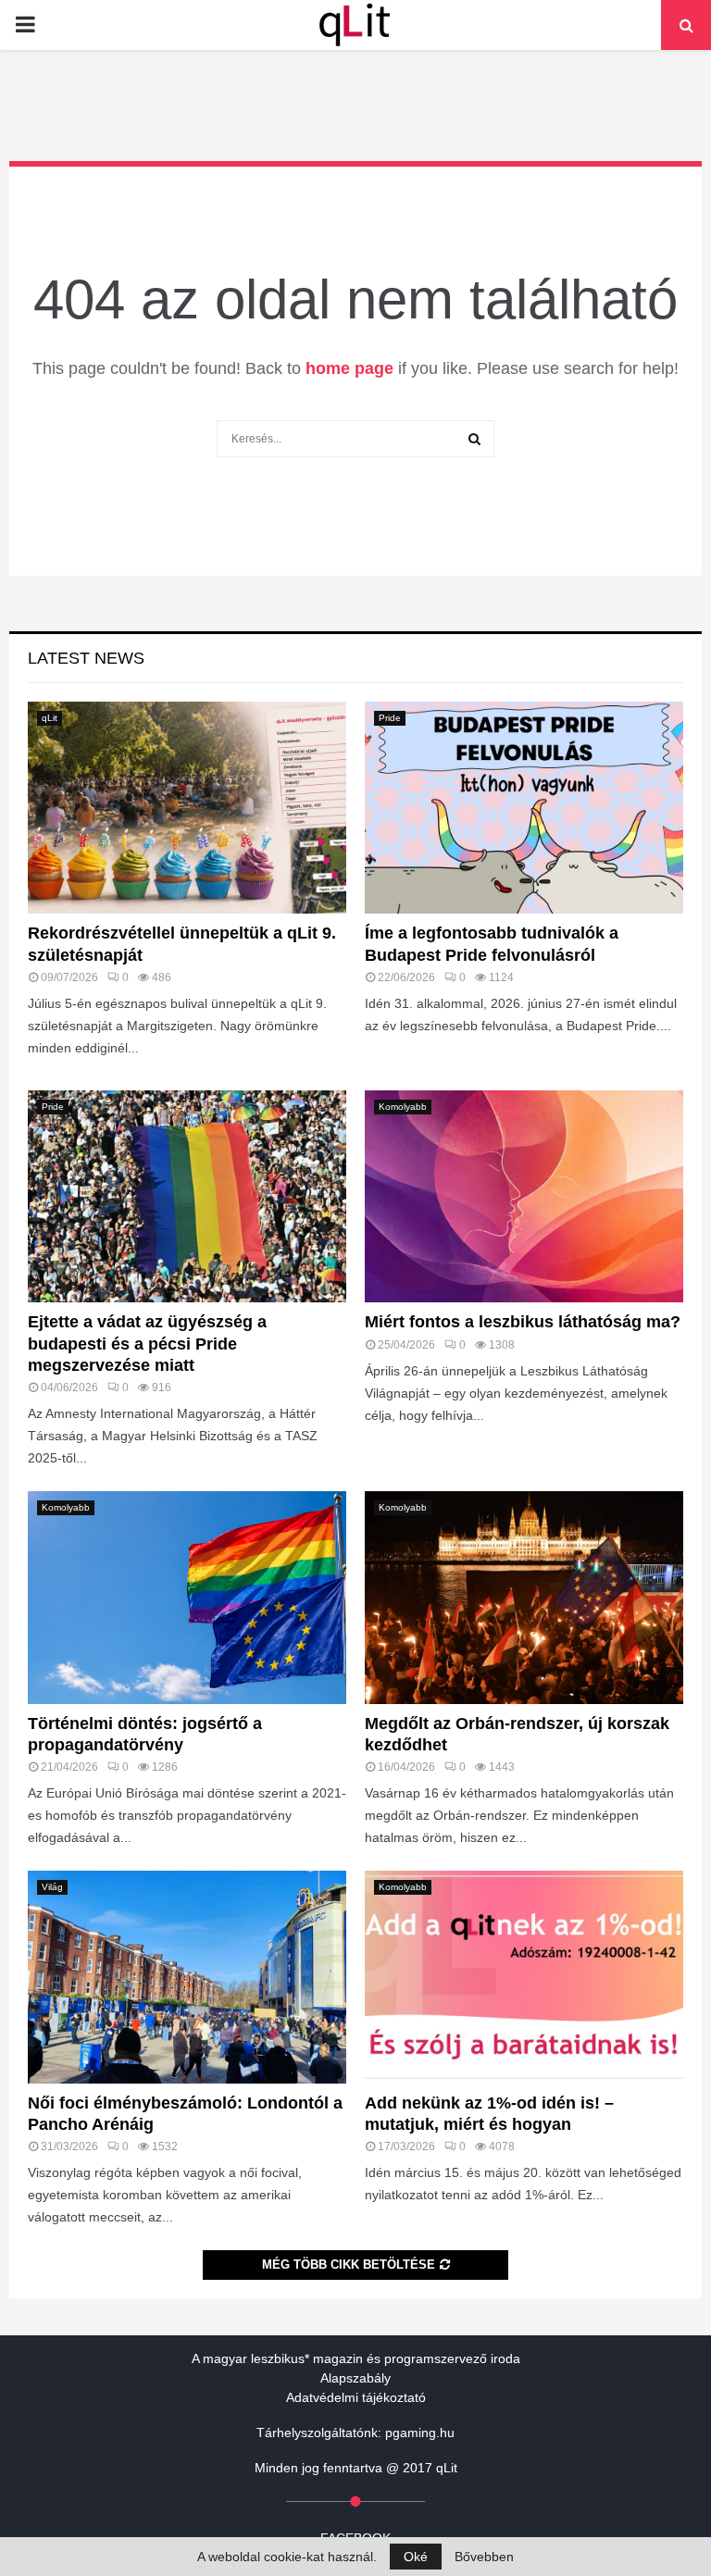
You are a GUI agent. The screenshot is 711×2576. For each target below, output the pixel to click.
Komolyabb (403, 1107)
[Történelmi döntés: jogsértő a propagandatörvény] (187, 1597)
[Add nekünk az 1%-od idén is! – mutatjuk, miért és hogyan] (524, 1977)
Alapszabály (355, 2378)
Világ (52, 1887)
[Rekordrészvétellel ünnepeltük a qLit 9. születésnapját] (187, 808)
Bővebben (484, 2557)
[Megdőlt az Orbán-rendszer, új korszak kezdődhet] (524, 1597)
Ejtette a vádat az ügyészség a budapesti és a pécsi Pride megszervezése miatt (147, 1344)
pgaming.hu (420, 2433)
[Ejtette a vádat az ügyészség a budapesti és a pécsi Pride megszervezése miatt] (187, 1196)
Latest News (86, 658)
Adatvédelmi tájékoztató (356, 2397)
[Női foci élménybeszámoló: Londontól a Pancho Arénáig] (187, 1977)
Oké (416, 2557)
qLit (50, 718)
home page (349, 368)
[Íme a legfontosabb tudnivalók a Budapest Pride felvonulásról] (524, 808)
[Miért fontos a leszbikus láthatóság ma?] (524, 1196)
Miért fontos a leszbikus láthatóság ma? (523, 1322)
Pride (390, 718)
